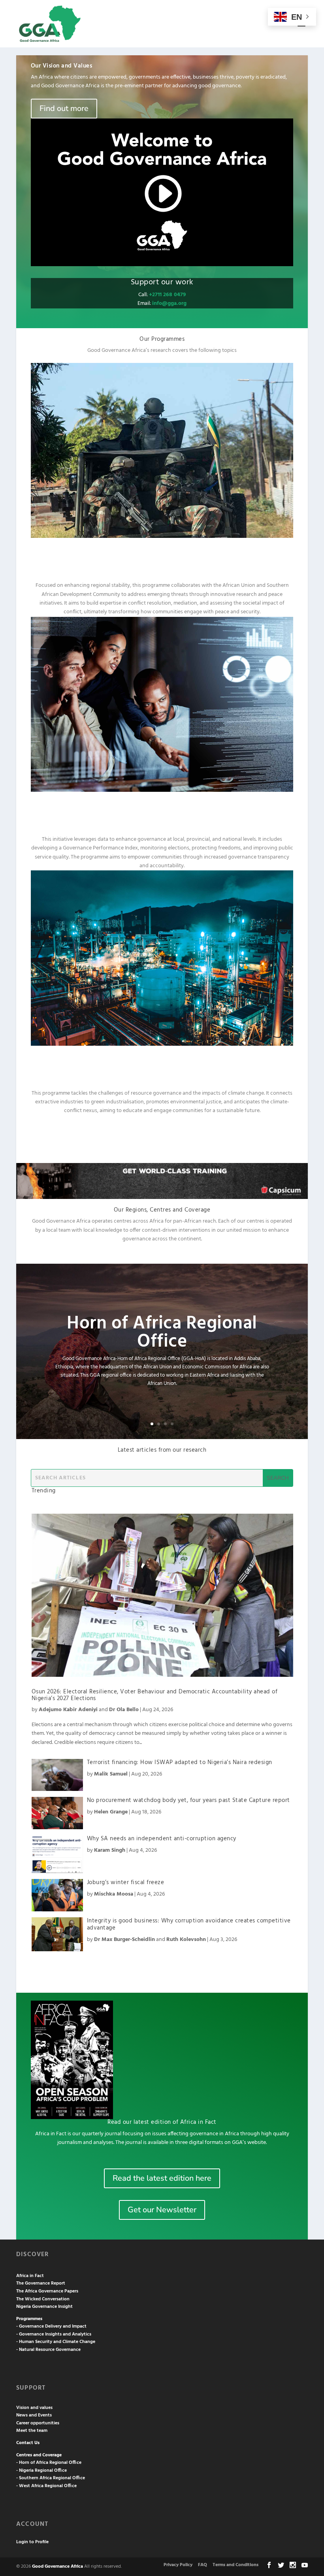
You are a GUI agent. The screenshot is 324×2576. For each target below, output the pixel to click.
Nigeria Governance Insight (44, 2307)
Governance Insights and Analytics (162, 813)
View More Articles (162, 1963)
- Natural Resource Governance (48, 2350)
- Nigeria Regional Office (41, 2471)
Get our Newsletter (162, 2210)
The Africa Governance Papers (47, 2291)
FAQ (202, 2565)
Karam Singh (110, 1850)
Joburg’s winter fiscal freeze (126, 1883)
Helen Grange (111, 1812)
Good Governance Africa (57, 2567)
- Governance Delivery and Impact (51, 2326)
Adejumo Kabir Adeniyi (68, 1710)
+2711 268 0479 (167, 295)
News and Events (34, 2415)
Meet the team (32, 2431)
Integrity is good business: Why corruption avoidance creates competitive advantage (189, 1924)
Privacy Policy (178, 2565)
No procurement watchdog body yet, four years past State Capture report (188, 1800)
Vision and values (34, 2408)
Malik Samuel (111, 1774)
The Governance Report (41, 2283)
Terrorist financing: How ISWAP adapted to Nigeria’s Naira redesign (180, 1762)
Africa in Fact (30, 2276)
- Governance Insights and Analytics (54, 2334)
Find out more (64, 108)
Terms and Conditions (235, 2565)
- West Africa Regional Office (46, 2486)
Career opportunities (38, 2423)
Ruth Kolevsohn (186, 1940)
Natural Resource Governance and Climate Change (162, 1067)
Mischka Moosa (114, 1894)
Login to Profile (32, 2542)
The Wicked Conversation (43, 2299)
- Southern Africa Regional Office (51, 2478)
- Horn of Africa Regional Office (49, 2463)
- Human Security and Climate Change (56, 2342)
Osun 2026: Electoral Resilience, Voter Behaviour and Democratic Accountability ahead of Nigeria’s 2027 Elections (155, 1695)
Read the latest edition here (162, 2178)
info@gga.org (169, 303)
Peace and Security (162, 559)
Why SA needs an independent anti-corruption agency (162, 1839)
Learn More (162, 1133)
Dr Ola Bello (124, 1710)
